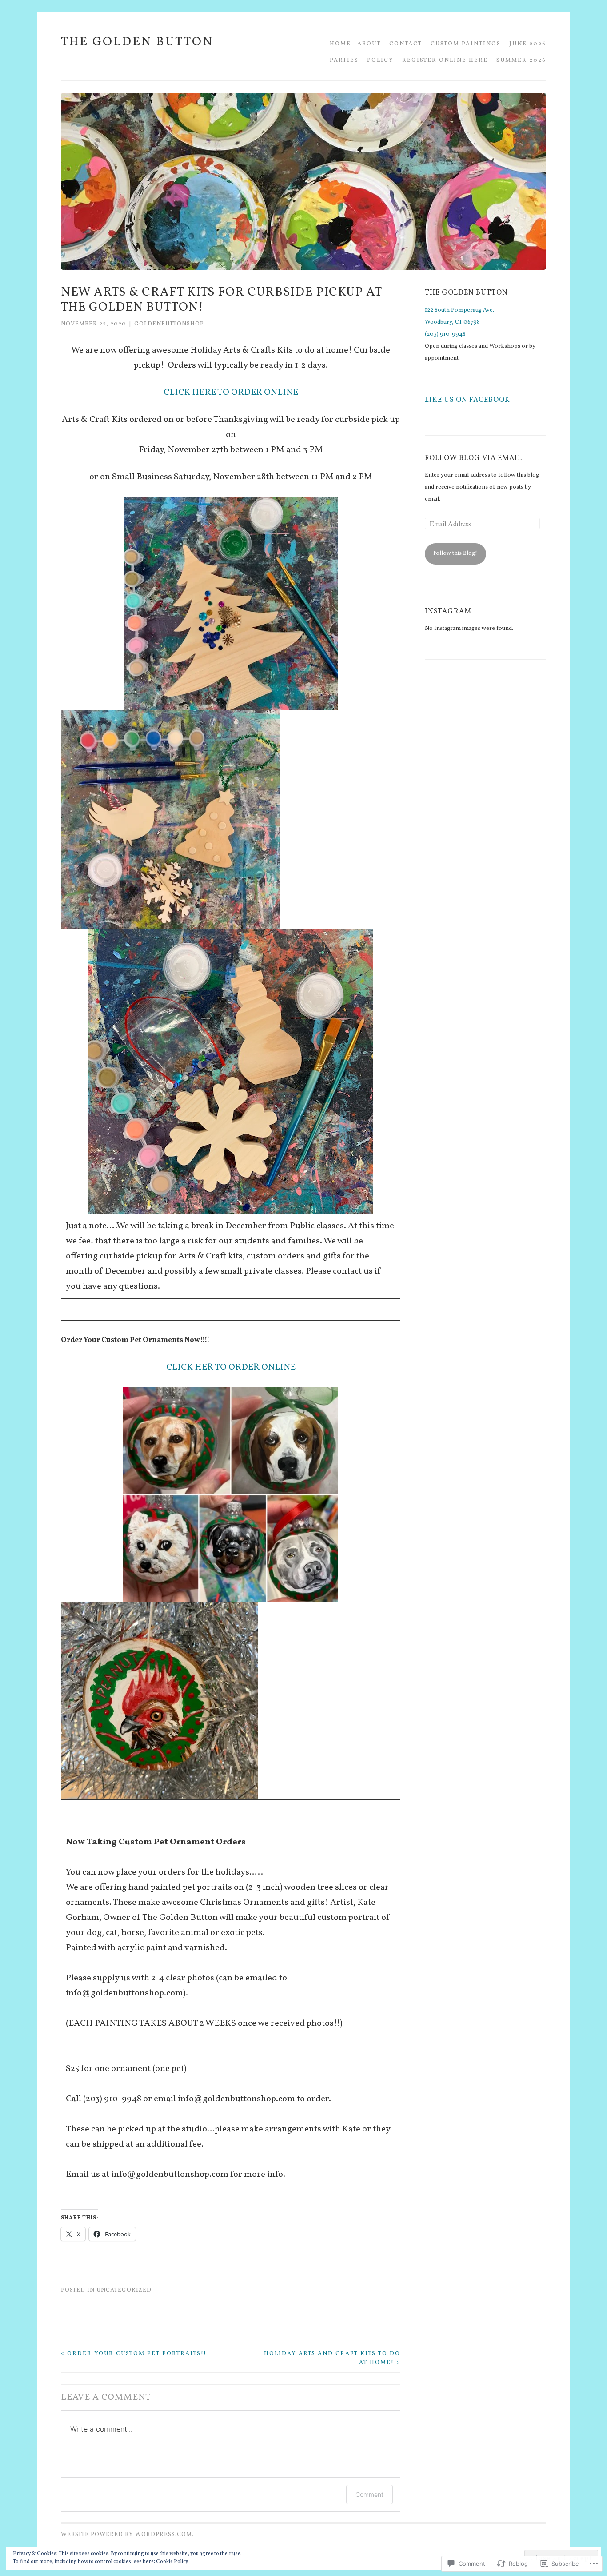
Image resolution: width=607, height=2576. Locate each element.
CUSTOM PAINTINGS (466, 44)
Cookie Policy (172, 2562)
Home (340, 44)
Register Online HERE (445, 60)
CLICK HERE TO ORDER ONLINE (231, 393)
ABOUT (369, 44)
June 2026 (528, 44)
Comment (369, 2494)
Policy (380, 60)
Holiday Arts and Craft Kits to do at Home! (332, 2358)
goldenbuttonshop (169, 324)
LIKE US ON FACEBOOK (467, 400)
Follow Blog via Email (473, 458)
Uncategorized (124, 2290)
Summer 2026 (521, 60)
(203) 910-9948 (445, 334)
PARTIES (344, 60)
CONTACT (406, 44)
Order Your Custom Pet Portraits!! (134, 2354)
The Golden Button (137, 42)
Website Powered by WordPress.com (126, 2535)
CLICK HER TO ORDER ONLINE (231, 1367)
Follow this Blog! (455, 553)
